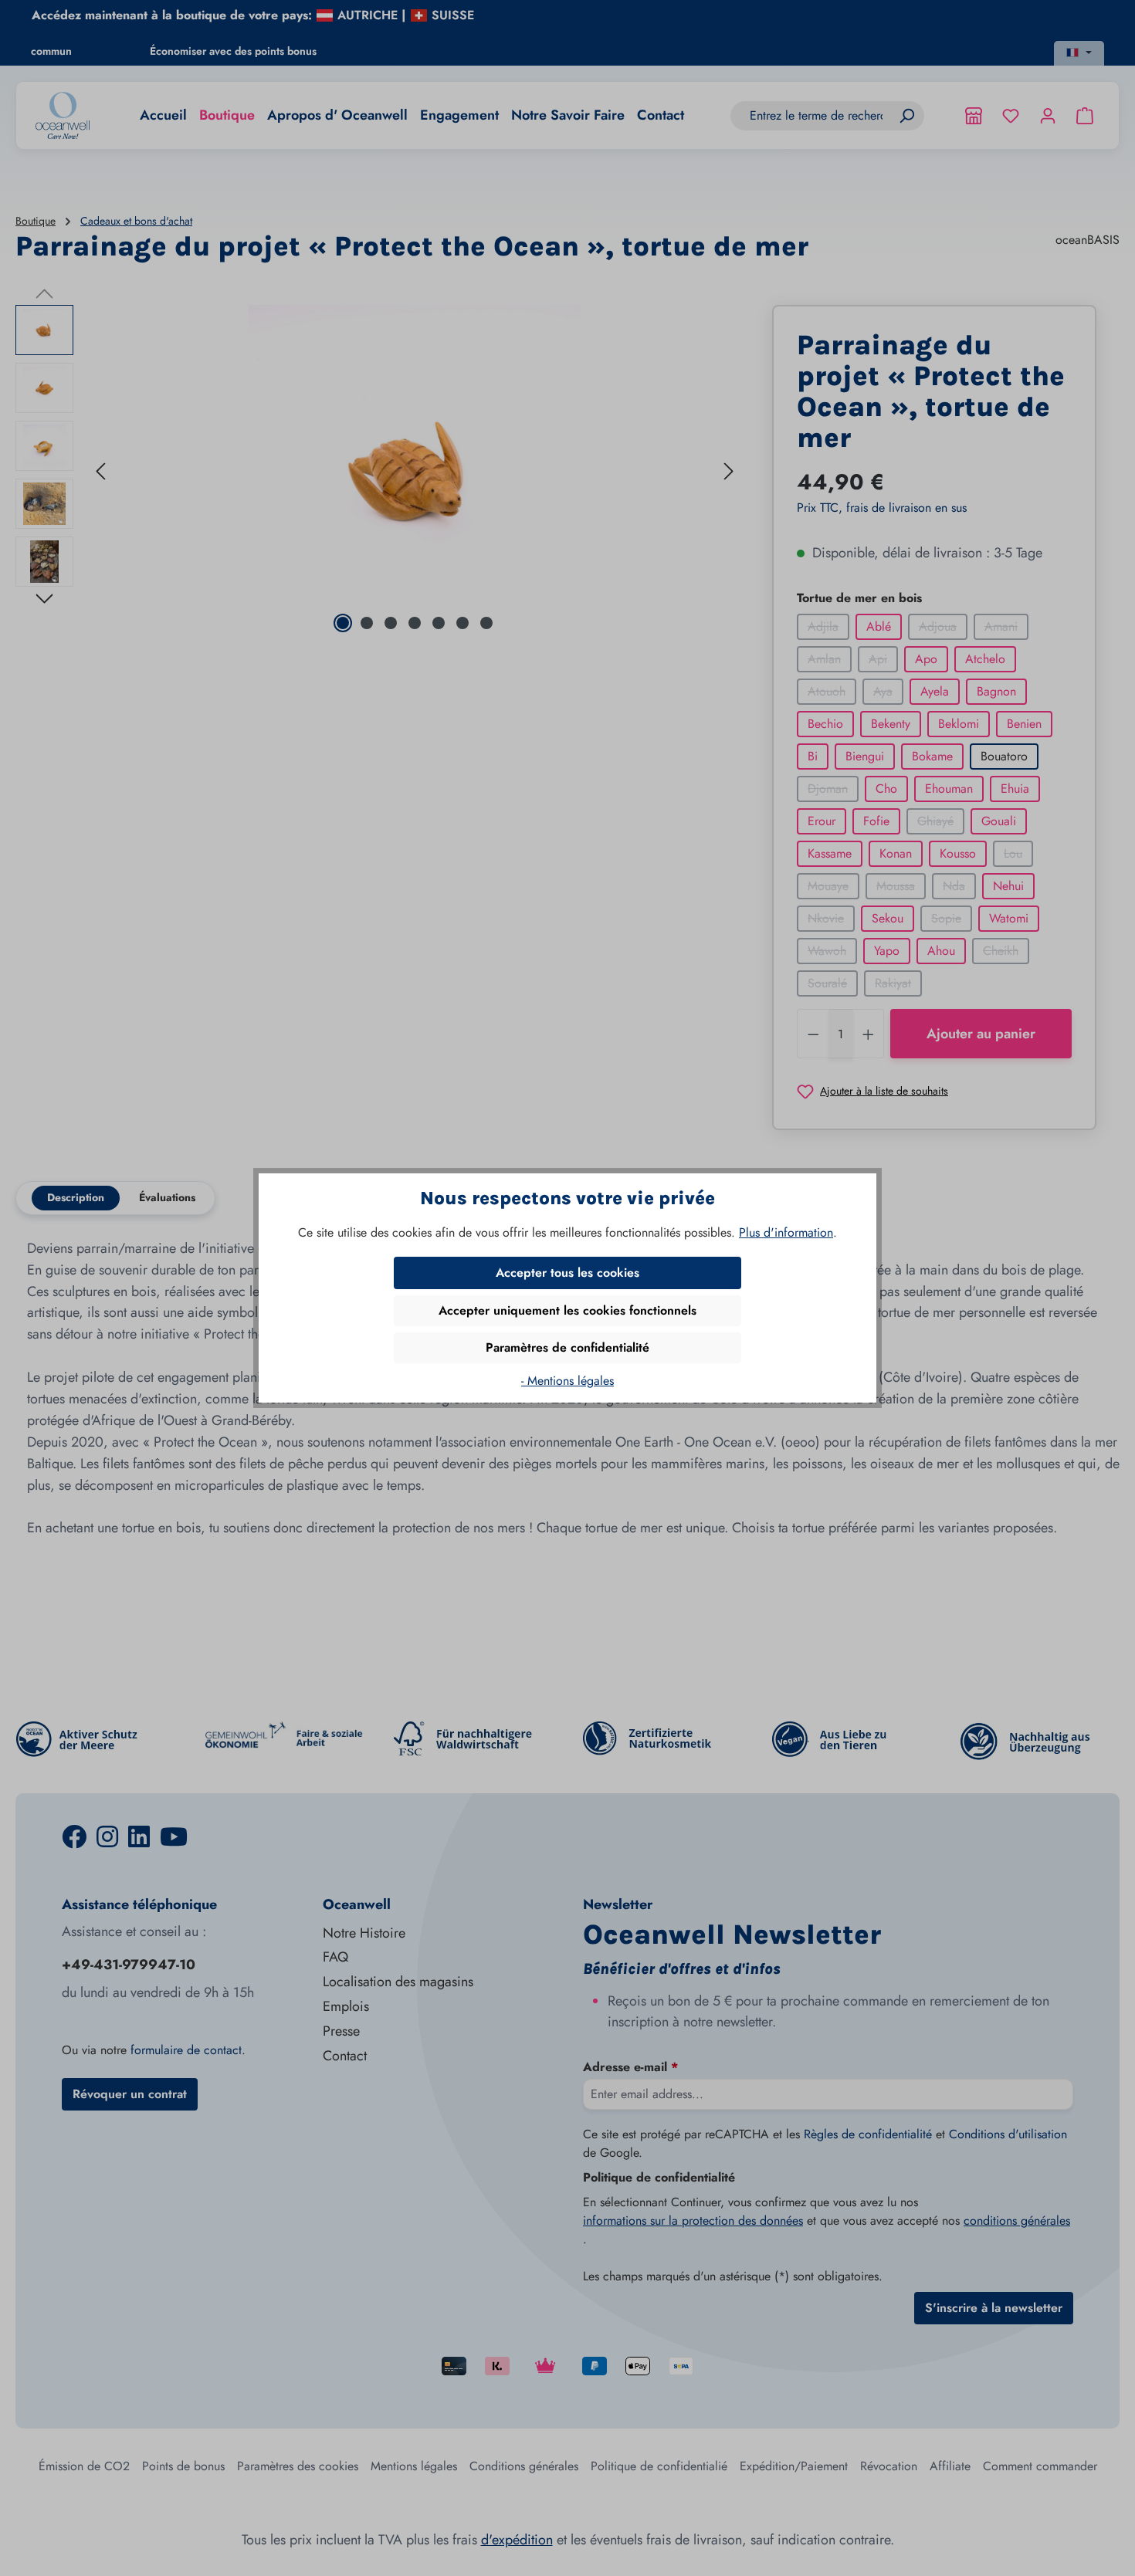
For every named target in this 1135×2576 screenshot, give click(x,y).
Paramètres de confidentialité (567, 1347)
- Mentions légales (567, 1381)
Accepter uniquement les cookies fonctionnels (567, 1310)
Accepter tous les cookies (567, 1273)
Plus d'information (786, 1232)
